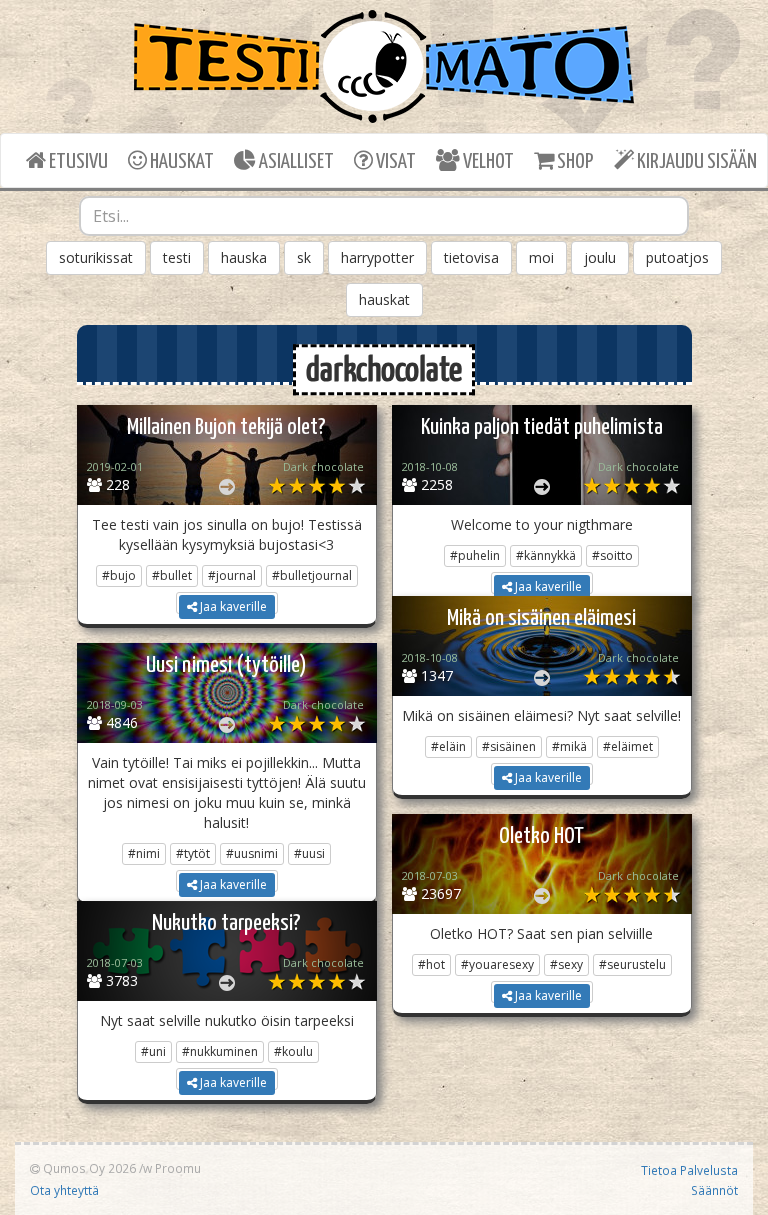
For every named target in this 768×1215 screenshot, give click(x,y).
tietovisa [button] (471, 257)
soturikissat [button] (96, 257)
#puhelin (475, 555)
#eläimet (628, 746)
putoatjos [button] (677, 257)
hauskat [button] (384, 299)
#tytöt (193, 853)
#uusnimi (252, 853)
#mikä (569, 746)
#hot (431, 964)
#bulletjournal (312, 575)
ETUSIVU (77, 162)
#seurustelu (632, 964)
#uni (153, 1051)
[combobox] (384, 216)
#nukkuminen (220, 1051)
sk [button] (304, 257)
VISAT (394, 162)
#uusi (309, 853)
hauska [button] (244, 257)
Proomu (178, 1168)
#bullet (172, 575)
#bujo (119, 575)
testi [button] (177, 257)
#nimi (144, 853)
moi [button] (541, 257)
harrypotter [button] (377, 257)
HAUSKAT (180, 162)
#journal (232, 575)
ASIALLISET (295, 162)
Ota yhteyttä (64, 1190)
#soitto (612, 555)
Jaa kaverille (232, 606)
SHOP (573, 162)
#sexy (566, 964)
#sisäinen (509, 746)
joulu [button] (600, 257)
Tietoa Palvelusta (689, 1170)
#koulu (293, 1051)
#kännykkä (546, 555)
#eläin (448, 746)
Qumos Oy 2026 (88, 1168)
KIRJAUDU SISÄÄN (695, 162)
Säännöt (714, 1190)
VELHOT (487, 162)
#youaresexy (497, 964)
